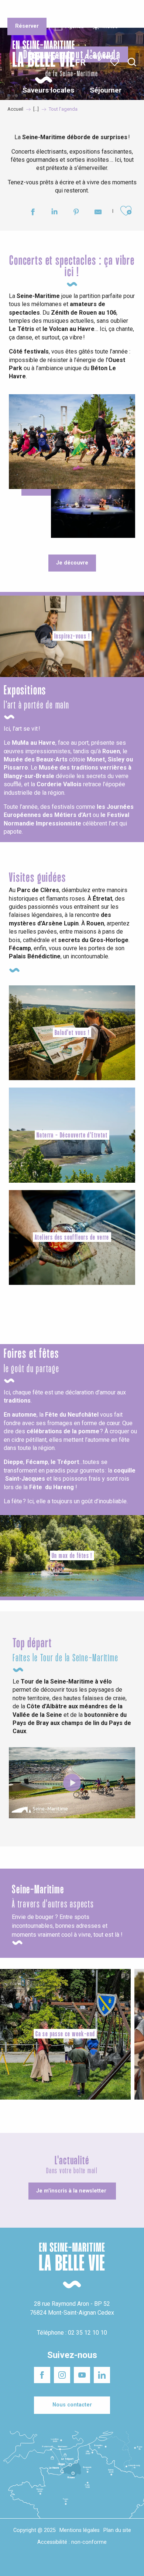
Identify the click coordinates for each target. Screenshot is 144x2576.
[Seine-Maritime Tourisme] (41, 62)
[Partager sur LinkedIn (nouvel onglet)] (54, 213)
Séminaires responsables (115, 11)
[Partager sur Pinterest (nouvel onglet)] (76, 213)
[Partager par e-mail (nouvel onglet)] (98, 213)
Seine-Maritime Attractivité (23, 11)
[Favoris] (115, 62)
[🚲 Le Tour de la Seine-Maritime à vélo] (72, 1783)
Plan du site (117, 2530)
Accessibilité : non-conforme (72, 2542)
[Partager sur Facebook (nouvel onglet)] (33, 213)
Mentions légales (80, 2530)
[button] (132, 62)
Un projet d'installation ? (71, 11)
